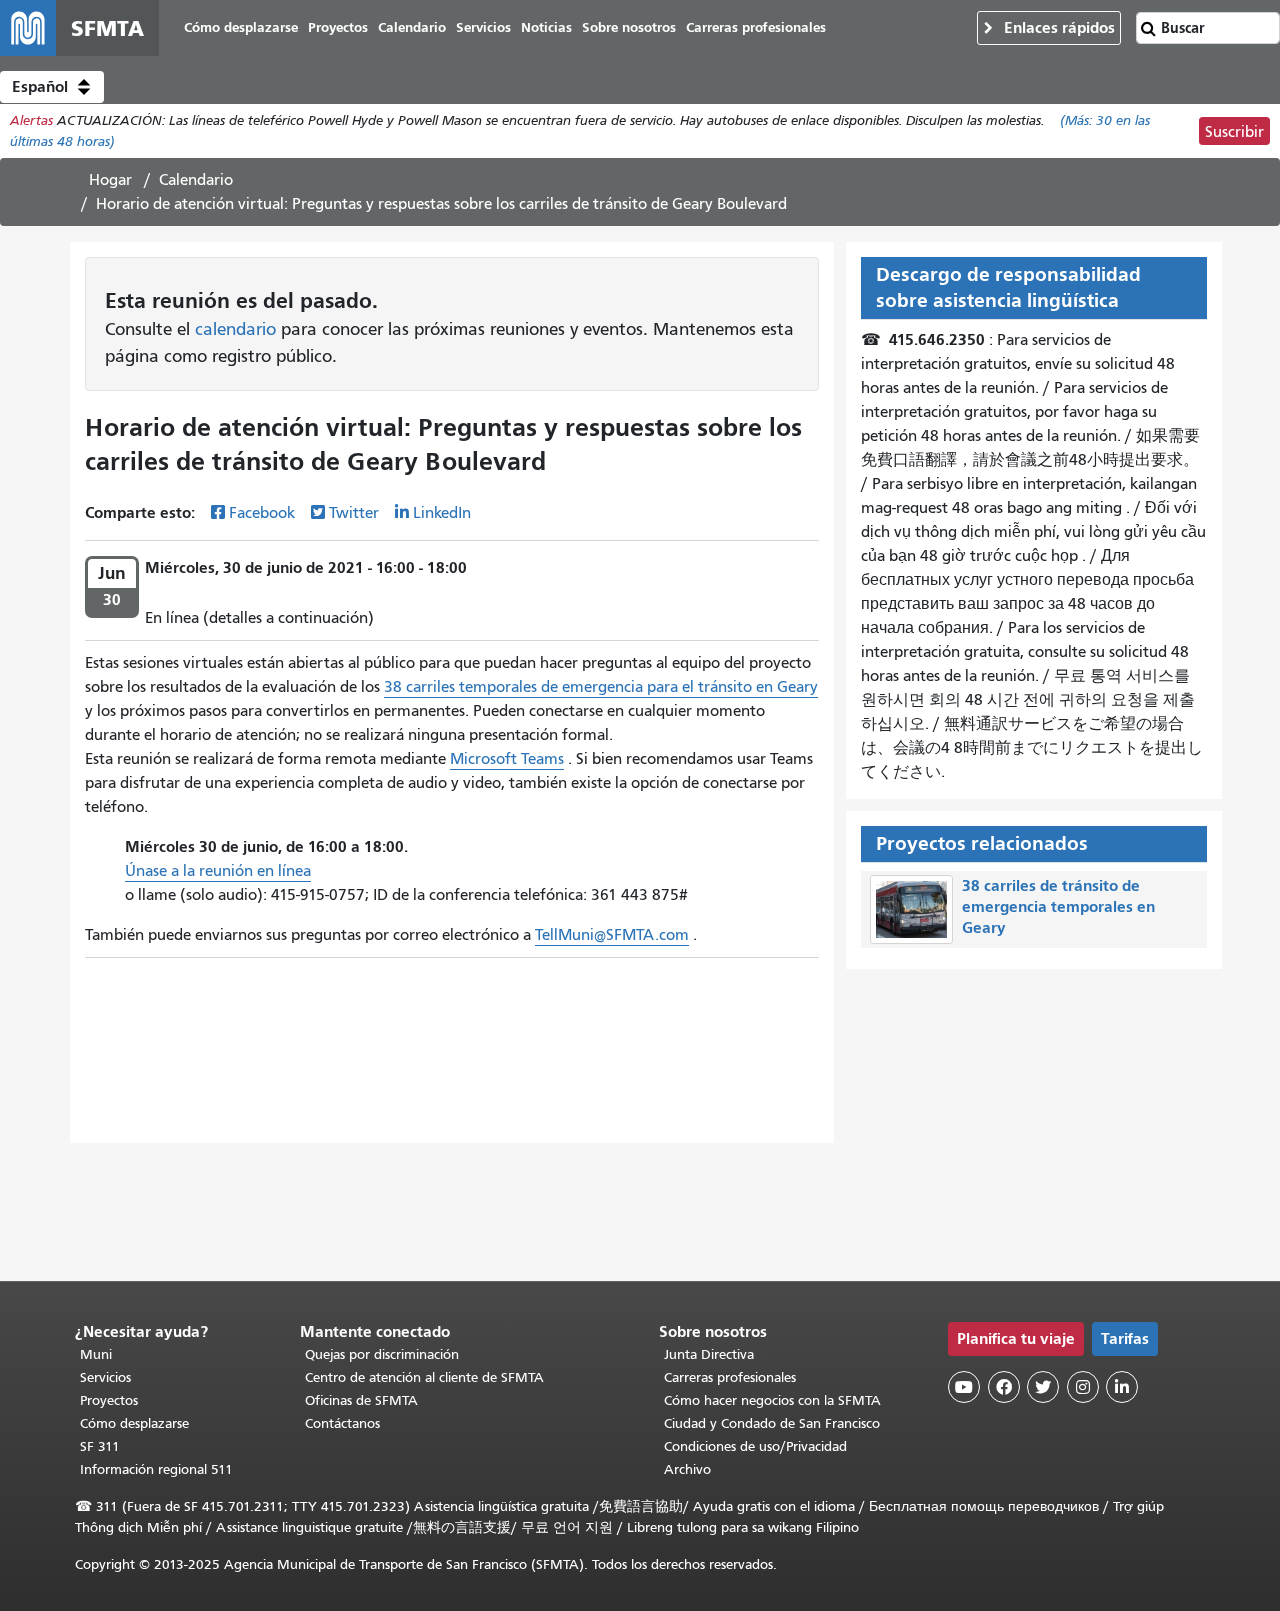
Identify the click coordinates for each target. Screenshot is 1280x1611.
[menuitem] (241, 28)
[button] (52, 87)
